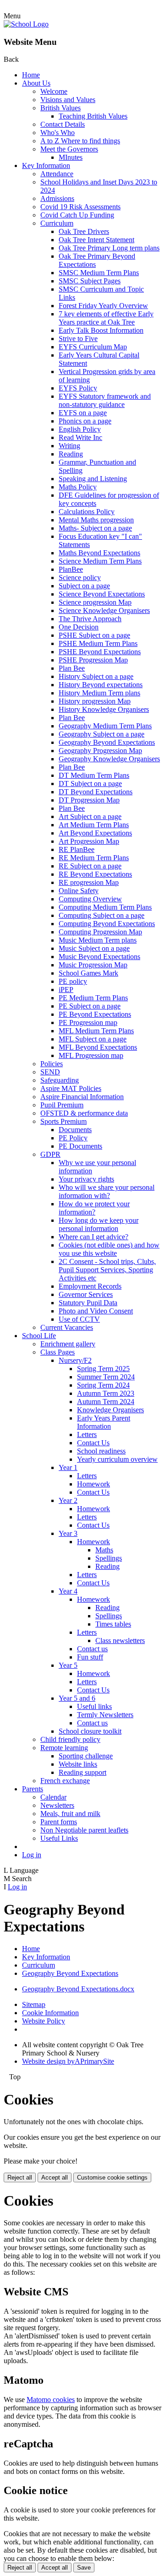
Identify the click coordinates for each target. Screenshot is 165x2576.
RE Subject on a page (90, 866)
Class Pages (58, 1352)
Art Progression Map (89, 841)
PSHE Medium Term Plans (98, 643)
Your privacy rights (86, 1179)
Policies (52, 1064)
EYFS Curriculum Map (93, 347)
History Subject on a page (96, 676)
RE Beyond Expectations (95, 874)
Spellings (109, 1558)
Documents (75, 1130)
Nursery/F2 (75, 1360)
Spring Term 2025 (103, 1369)
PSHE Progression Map (93, 660)
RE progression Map (89, 882)
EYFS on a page (83, 413)
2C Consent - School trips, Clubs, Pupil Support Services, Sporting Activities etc (107, 1270)
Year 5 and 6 (77, 1698)
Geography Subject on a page (102, 734)
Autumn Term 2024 (106, 1402)
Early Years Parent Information (104, 1422)
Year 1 (68, 1467)
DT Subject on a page (90, 784)
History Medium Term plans (99, 693)
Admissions (57, 198)
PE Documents (80, 1146)
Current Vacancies (67, 1327)
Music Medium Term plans (98, 940)
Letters (87, 1434)
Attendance (57, 174)
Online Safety (79, 891)
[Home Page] (26, 24)
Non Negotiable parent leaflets (84, 1830)
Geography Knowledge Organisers (109, 759)
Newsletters (57, 1805)
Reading (71, 454)
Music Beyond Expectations (99, 957)
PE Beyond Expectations (95, 1014)
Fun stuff (90, 1657)
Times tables (113, 1624)
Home (31, 75)
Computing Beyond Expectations (107, 924)
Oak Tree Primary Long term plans (109, 248)
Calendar (53, 1797)
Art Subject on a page (90, 816)
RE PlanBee (77, 849)
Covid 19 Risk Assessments (80, 207)
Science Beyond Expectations (102, 594)
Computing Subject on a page (102, 915)
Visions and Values (68, 100)
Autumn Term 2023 (106, 1393)
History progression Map (95, 701)
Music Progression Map (93, 965)
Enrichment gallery (68, 1344)
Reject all (20, 2177)
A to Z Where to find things (80, 141)
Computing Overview (90, 899)
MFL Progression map (91, 1055)
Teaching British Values (93, 116)
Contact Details (63, 124)
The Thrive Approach (90, 619)
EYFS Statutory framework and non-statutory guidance (105, 400)
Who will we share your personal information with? (107, 1191)
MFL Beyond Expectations (98, 1047)
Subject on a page (84, 586)
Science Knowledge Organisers (104, 610)
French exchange (65, 1781)
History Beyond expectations (101, 685)
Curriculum (57, 223)
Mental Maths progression (96, 520)
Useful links (94, 1706)
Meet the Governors (69, 149)
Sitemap (34, 2004)
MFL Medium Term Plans (96, 1031)
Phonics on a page (85, 421)
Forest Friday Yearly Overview (103, 306)
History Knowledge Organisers (104, 709)
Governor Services (86, 1294)
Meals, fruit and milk (70, 1814)
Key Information (46, 165)
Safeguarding (60, 1080)
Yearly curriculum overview (117, 1459)
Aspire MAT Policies (71, 1088)
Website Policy (44, 2021)
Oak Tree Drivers (84, 231)
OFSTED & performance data (84, 1113)
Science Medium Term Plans (100, 561)
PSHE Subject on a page (94, 635)
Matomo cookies (51, 2400)
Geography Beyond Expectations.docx (78, 1989)
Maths (104, 1550)
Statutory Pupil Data (88, 1303)
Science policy (80, 578)
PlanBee (71, 569)
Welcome (54, 91)
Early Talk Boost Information (101, 330)
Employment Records (90, 1286)
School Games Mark (88, 973)
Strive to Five (78, 339)
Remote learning (64, 1748)
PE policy (73, 981)
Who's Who (58, 133)
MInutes (71, 157)
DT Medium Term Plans (94, 775)
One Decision (79, 627)
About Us (36, 83)
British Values (60, 108)
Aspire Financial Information (82, 1097)
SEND (50, 1072)
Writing (69, 446)
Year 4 (68, 1591)
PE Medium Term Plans (93, 998)
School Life (39, 1336)
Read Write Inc (80, 437)
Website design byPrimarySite (68, 2061)
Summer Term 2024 (106, 1377)
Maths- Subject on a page (95, 528)
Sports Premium (63, 1121)
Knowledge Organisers (110, 1410)
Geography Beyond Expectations (107, 742)
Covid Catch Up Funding (77, 215)
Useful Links (59, 1838)
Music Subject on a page (94, 948)
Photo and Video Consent (96, 1311)
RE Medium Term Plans (94, 858)
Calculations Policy (87, 512)
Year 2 (68, 1500)
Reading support (82, 1772)
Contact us (92, 1649)
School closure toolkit (90, 1731)
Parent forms (59, 1822)
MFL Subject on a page (93, 1039)
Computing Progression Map (100, 932)
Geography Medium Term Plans (105, 726)
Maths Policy (78, 487)
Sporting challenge (86, 1756)
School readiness (101, 1451)
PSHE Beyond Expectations (100, 652)
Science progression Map (95, 602)
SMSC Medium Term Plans (99, 273)
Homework (93, 1484)
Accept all (55, 2177)
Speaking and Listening (93, 479)
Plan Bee (72, 668)
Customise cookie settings (112, 2177)
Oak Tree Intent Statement (96, 240)
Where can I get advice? (93, 1237)
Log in (32, 1855)
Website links (78, 1764)
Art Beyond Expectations (95, 833)
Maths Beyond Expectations (99, 553)
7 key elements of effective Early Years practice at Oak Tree (106, 318)
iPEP (66, 990)
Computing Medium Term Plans (105, 907)
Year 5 (68, 1665)
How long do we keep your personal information (99, 1224)
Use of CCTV (79, 1319)
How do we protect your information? (94, 1208)
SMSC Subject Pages (90, 281)
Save (84, 2568)
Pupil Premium (62, 1105)
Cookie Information (50, 2013)
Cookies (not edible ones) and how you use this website (109, 1249)
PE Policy (73, 1138)
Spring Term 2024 (103, 1385)
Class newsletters (120, 1641)
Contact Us (93, 1443)
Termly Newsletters (105, 1715)
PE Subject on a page (90, 1006)
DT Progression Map (89, 800)
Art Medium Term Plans (94, 825)
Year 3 (68, 1533)
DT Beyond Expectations (96, 792)
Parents (33, 1789)
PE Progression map (88, 1022)
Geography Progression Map (100, 751)
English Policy (80, 429)
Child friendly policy (70, 1739)
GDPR (50, 1154)
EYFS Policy (78, 388)
